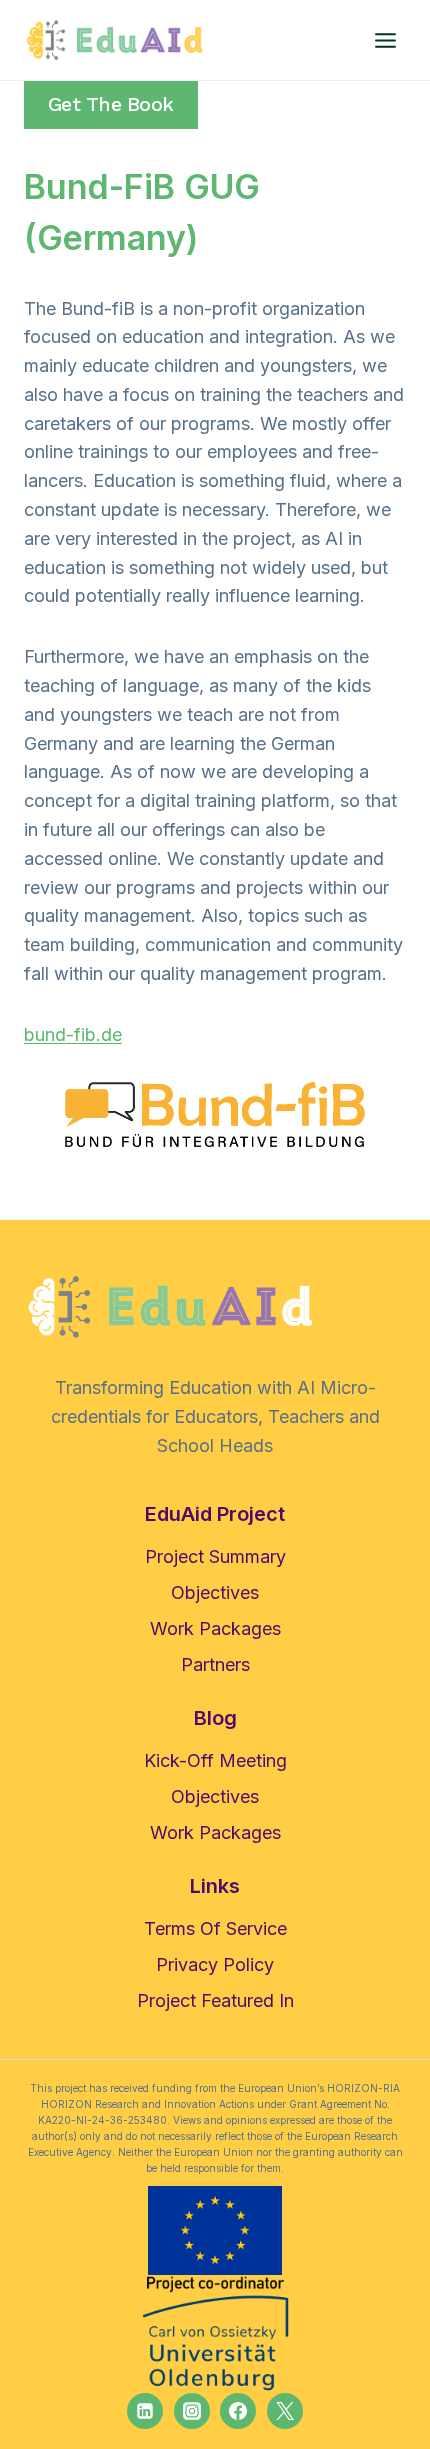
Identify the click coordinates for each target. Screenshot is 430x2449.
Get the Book (111, 104)
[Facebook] (238, 2411)
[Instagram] (192, 2411)
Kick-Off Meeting (215, 1760)
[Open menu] (385, 40)
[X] (285, 2411)
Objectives (215, 1592)
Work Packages (215, 1628)
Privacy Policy (215, 1964)
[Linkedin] (145, 2411)
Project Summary (215, 1556)
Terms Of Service (215, 1928)
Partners (215, 1664)
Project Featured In (215, 2000)
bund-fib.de (73, 1034)
